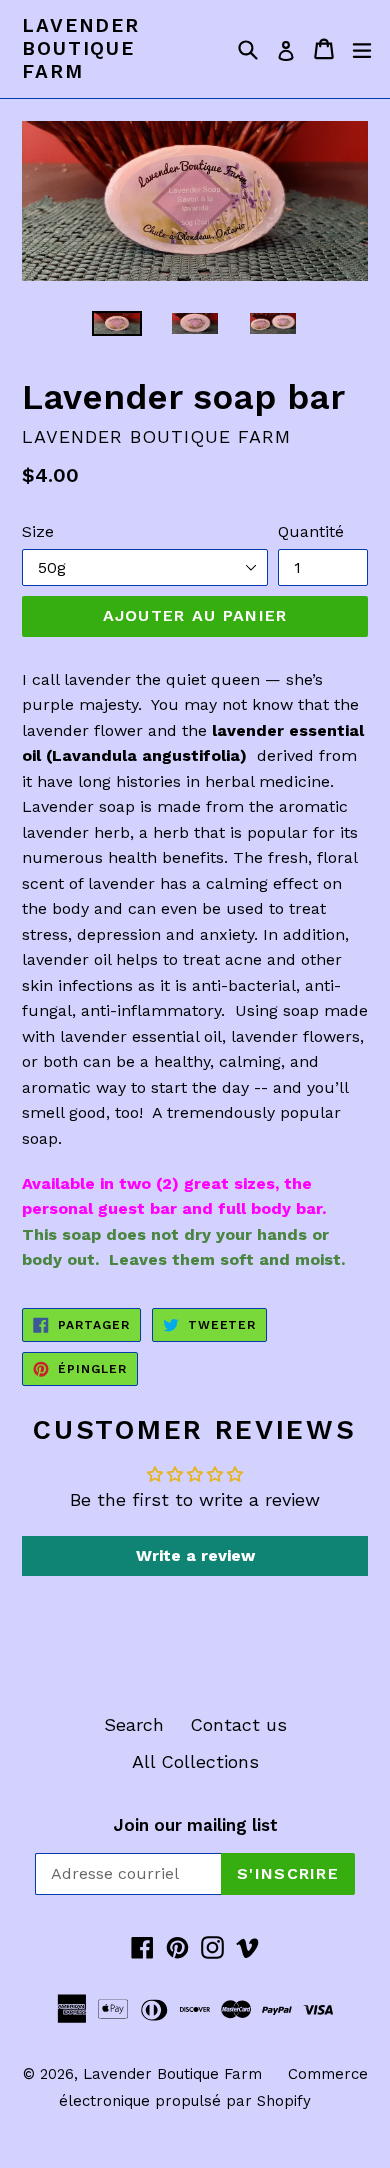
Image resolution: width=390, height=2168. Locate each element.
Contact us (238, 1724)
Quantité (311, 531)
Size (38, 531)
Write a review (195, 1555)
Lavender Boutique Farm (81, 49)
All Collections (195, 1761)
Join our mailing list (195, 1825)
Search (134, 1724)
